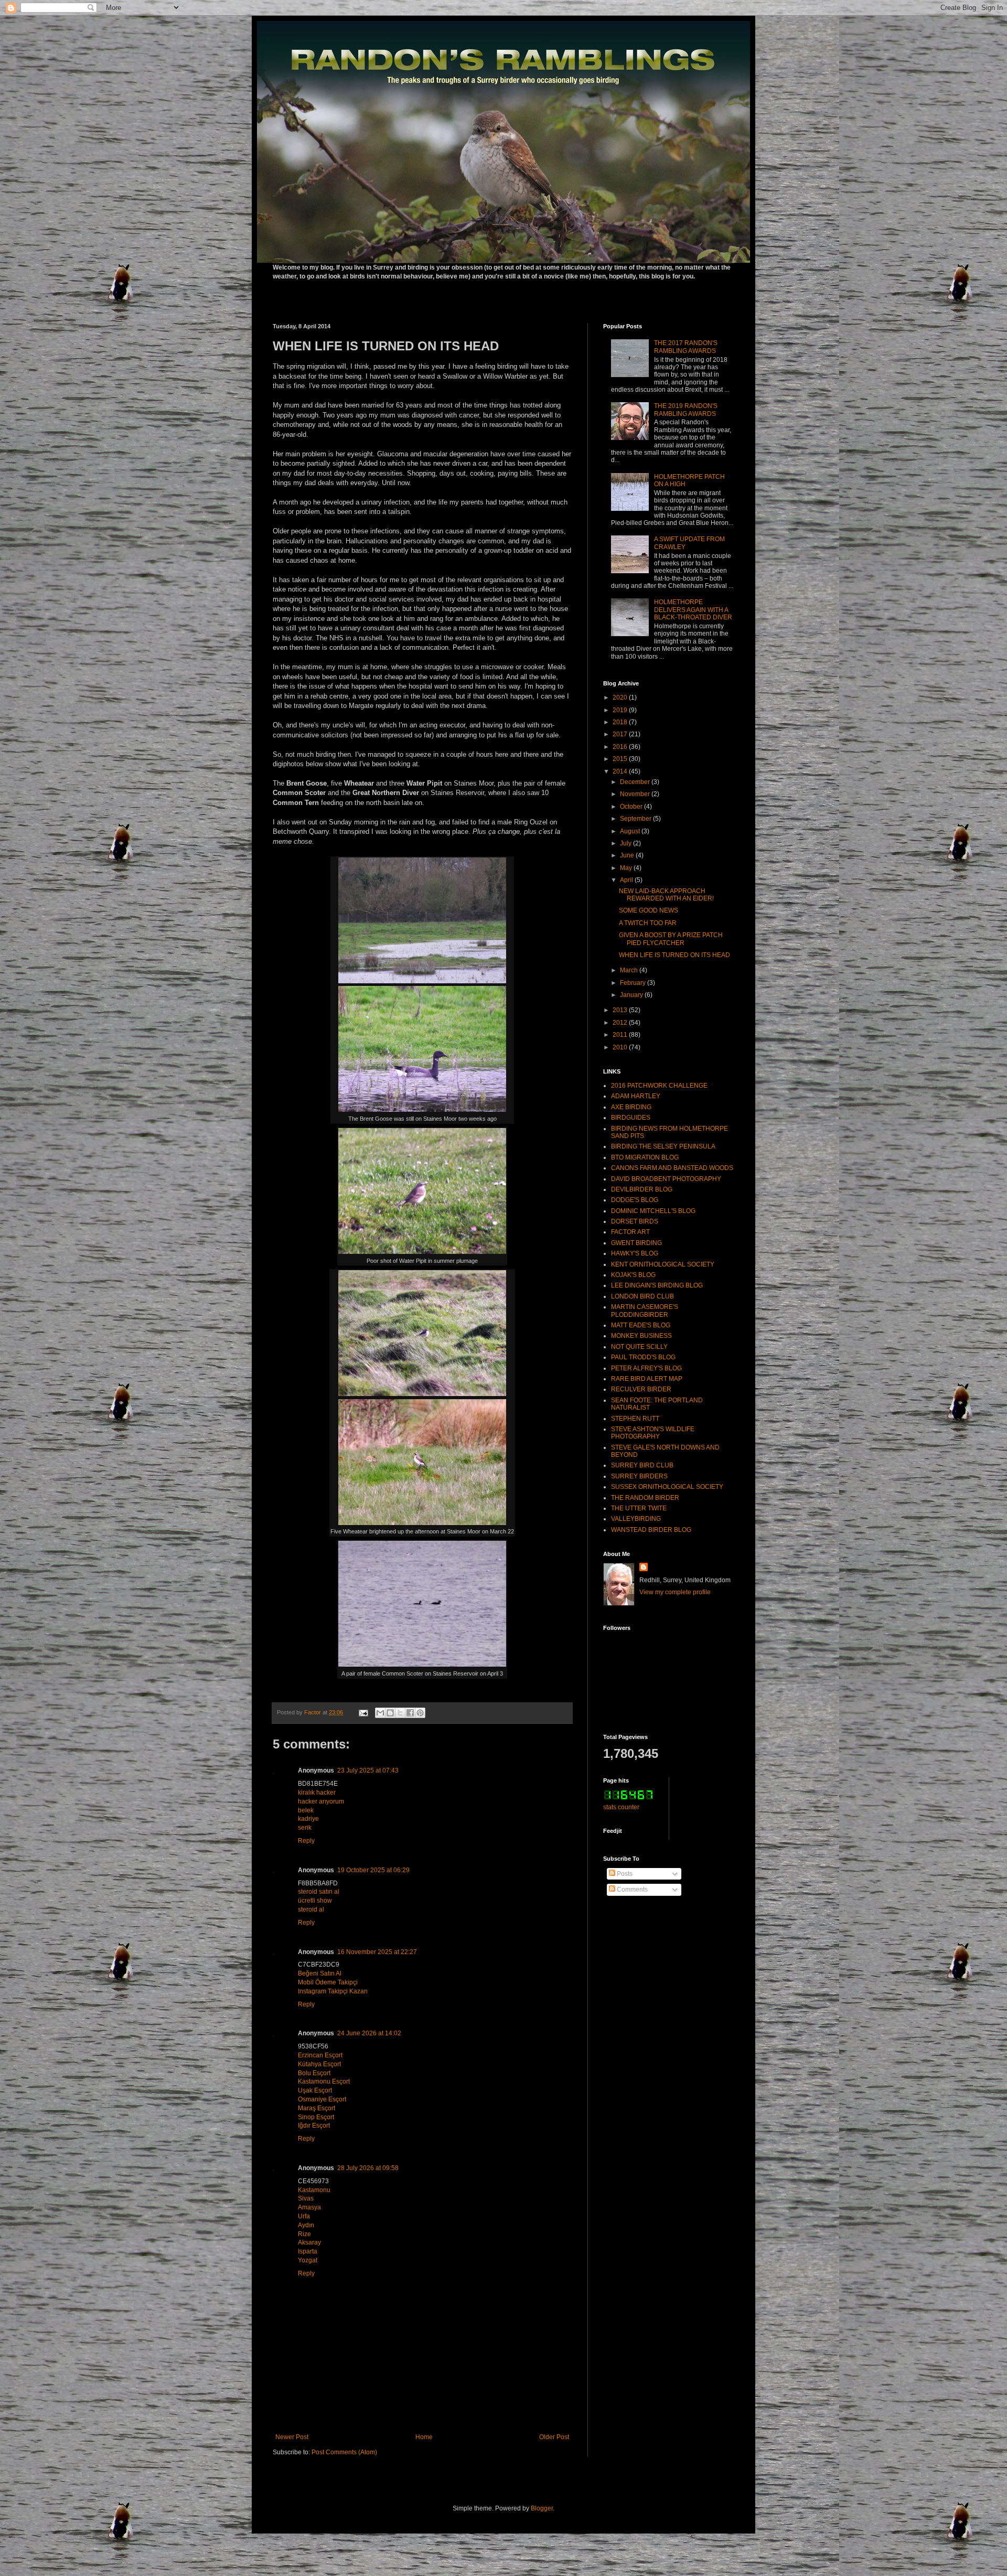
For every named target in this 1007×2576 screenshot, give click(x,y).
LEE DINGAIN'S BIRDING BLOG (657, 1285)
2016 (621, 747)
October (632, 807)
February (634, 983)
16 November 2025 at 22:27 (377, 1952)
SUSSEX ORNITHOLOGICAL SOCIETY (667, 1487)
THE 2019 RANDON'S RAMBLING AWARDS (686, 410)
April (627, 880)
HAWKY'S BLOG (635, 1253)
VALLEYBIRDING (636, 1519)
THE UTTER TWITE (639, 1508)
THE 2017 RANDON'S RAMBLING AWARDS (686, 347)
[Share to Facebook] (410, 1713)
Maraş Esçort (317, 2108)
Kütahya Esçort (319, 2064)
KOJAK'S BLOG (633, 1275)
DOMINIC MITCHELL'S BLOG (653, 1211)
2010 (621, 1047)
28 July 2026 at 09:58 (368, 2168)
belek (306, 1810)
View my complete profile (675, 1592)
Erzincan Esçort (320, 2055)
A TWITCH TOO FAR (648, 923)
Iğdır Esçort (314, 2126)
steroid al (311, 1909)
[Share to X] (400, 1713)
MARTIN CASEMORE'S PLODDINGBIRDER (645, 1311)
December (636, 782)
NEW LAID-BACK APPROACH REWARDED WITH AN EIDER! (666, 895)
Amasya (309, 2207)
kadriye (308, 1819)
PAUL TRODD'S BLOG (643, 1357)
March (630, 970)
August (631, 831)
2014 (621, 771)
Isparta (308, 2251)
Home (424, 2437)
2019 (621, 710)
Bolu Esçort (314, 2073)
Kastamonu (314, 2190)
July (626, 843)
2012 (621, 1023)
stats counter (621, 1807)
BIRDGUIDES (631, 1118)
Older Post (554, 2437)
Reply (306, 1841)
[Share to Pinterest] (420, 1713)
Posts (624, 1874)
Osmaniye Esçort (322, 2099)
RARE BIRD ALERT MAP (647, 1379)
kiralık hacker (317, 1793)
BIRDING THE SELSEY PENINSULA (663, 1146)
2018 (621, 722)
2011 (621, 1035)
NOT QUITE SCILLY (639, 1347)
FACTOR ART (630, 1232)
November (636, 794)
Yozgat (308, 2260)
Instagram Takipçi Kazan (333, 1991)
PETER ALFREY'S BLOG (646, 1368)
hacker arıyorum (321, 1801)
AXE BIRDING (631, 1107)
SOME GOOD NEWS (649, 910)
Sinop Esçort (316, 2117)
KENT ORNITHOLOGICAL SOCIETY (663, 1264)
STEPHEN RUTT (635, 1419)
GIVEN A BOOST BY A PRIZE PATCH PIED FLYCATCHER (671, 939)
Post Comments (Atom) (344, 2452)
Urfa (304, 2216)
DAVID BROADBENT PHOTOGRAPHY (666, 1179)
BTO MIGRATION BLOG (645, 1157)
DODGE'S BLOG (635, 1200)
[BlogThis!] (390, 1713)
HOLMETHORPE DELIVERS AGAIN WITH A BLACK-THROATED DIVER (693, 610)
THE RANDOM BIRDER (645, 1498)
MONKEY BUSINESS (641, 1336)
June (628, 855)
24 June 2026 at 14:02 (369, 2033)
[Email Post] (363, 1712)
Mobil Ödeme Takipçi (328, 1982)
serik (305, 1828)
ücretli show (315, 1901)
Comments (631, 1890)
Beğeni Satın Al (320, 1973)
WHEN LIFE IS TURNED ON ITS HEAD (674, 955)
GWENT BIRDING (636, 1243)
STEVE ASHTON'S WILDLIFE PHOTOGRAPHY (653, 1433)
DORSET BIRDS (635, 1221)
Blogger (542, 2508)
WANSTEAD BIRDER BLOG (651, 1530)
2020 (621, 697)
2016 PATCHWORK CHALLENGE (659, 1086)
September (636, 819)
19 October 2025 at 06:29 (373, 1870)
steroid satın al (319, 1892)
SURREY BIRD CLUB (642, 1465)
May (627, 868)
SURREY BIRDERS (639, 1476)
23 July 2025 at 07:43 (368, 1770)
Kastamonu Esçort (324, 2081)
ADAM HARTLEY (636, 1096)
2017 (621, 734)
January (632, 995)
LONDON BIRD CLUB (642, 1296)
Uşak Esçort (315, 2090)
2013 (621, 1010)
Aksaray (309, 2242)
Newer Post (292, 2437)
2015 (621, 759)
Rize (304, 2234)
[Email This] (380, 1713)
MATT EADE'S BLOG (641, 1325)
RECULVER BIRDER (641, 1389)
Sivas (306, 2198)
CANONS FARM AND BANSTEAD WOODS (672, 1168)
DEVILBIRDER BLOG (642, 1189)
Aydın (306, 2225)
